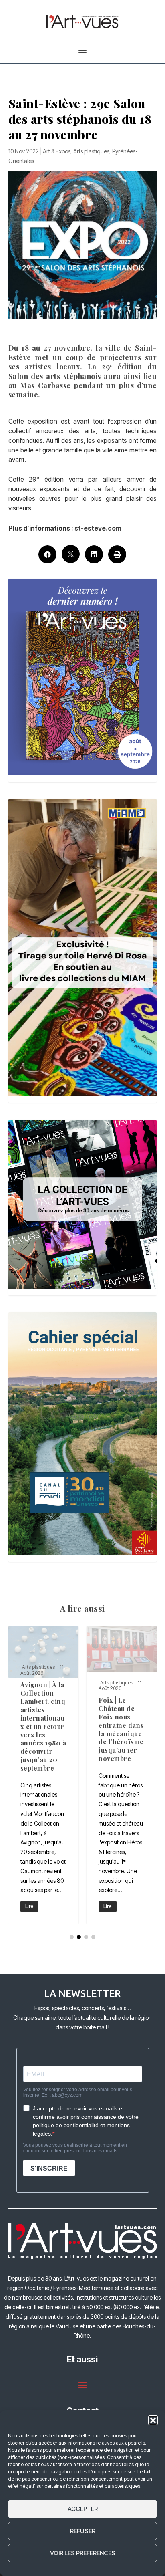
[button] (153, 2420)
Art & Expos (57, 151)
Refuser (83, 2531)
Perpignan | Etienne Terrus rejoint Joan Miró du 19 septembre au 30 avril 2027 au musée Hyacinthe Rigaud (122, 1775)
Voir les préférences (83, 2553)
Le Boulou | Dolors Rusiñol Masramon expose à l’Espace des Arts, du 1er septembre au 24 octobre (44, 1775)
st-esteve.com (98, 528)
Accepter (83, 2509)
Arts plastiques (91, 151)
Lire (29, 1906)
